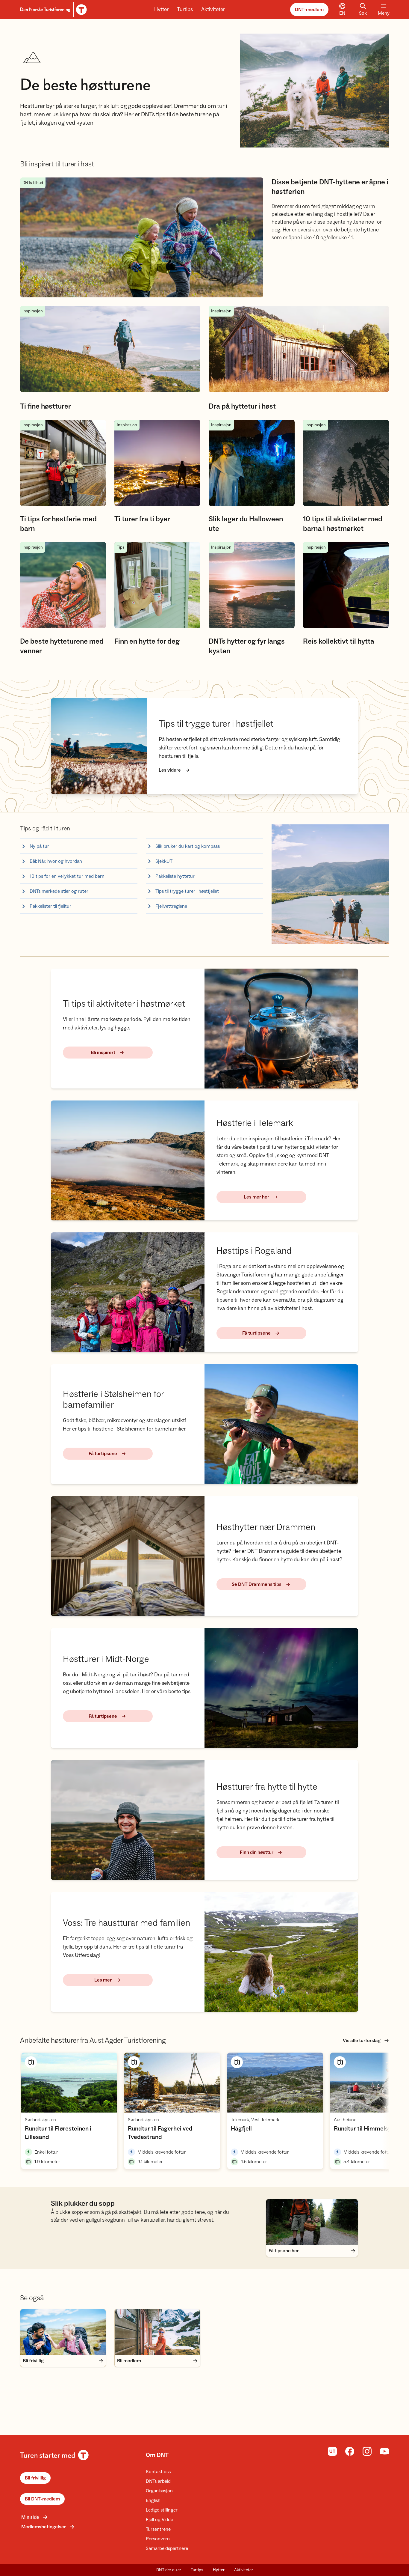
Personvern (158, 2539)
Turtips (185, 9)
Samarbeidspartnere (167, 2548)
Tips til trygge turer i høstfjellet (187, 891)
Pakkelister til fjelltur (50, 906)
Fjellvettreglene (171, 906)
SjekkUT (164, 861)
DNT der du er (169, 2570)
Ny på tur (39, 846)
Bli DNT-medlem (42, 2499)
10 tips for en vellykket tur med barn (67, 876)
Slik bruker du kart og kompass (188, 846)
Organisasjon (159, 2491)
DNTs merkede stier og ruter (59, 891)
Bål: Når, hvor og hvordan (56, 861)
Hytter (161, 9)
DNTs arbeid (158, 2481)
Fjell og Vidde (159, 2520)
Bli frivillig (35, 2478)
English (153, 2500)
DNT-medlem (309, 10)
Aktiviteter (213, 9)
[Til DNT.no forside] (53, 10)
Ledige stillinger (162, 2510)
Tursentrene (158, 2529)
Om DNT (157, 2455)
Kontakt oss (158, 2472)
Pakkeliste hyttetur (175, 876)
